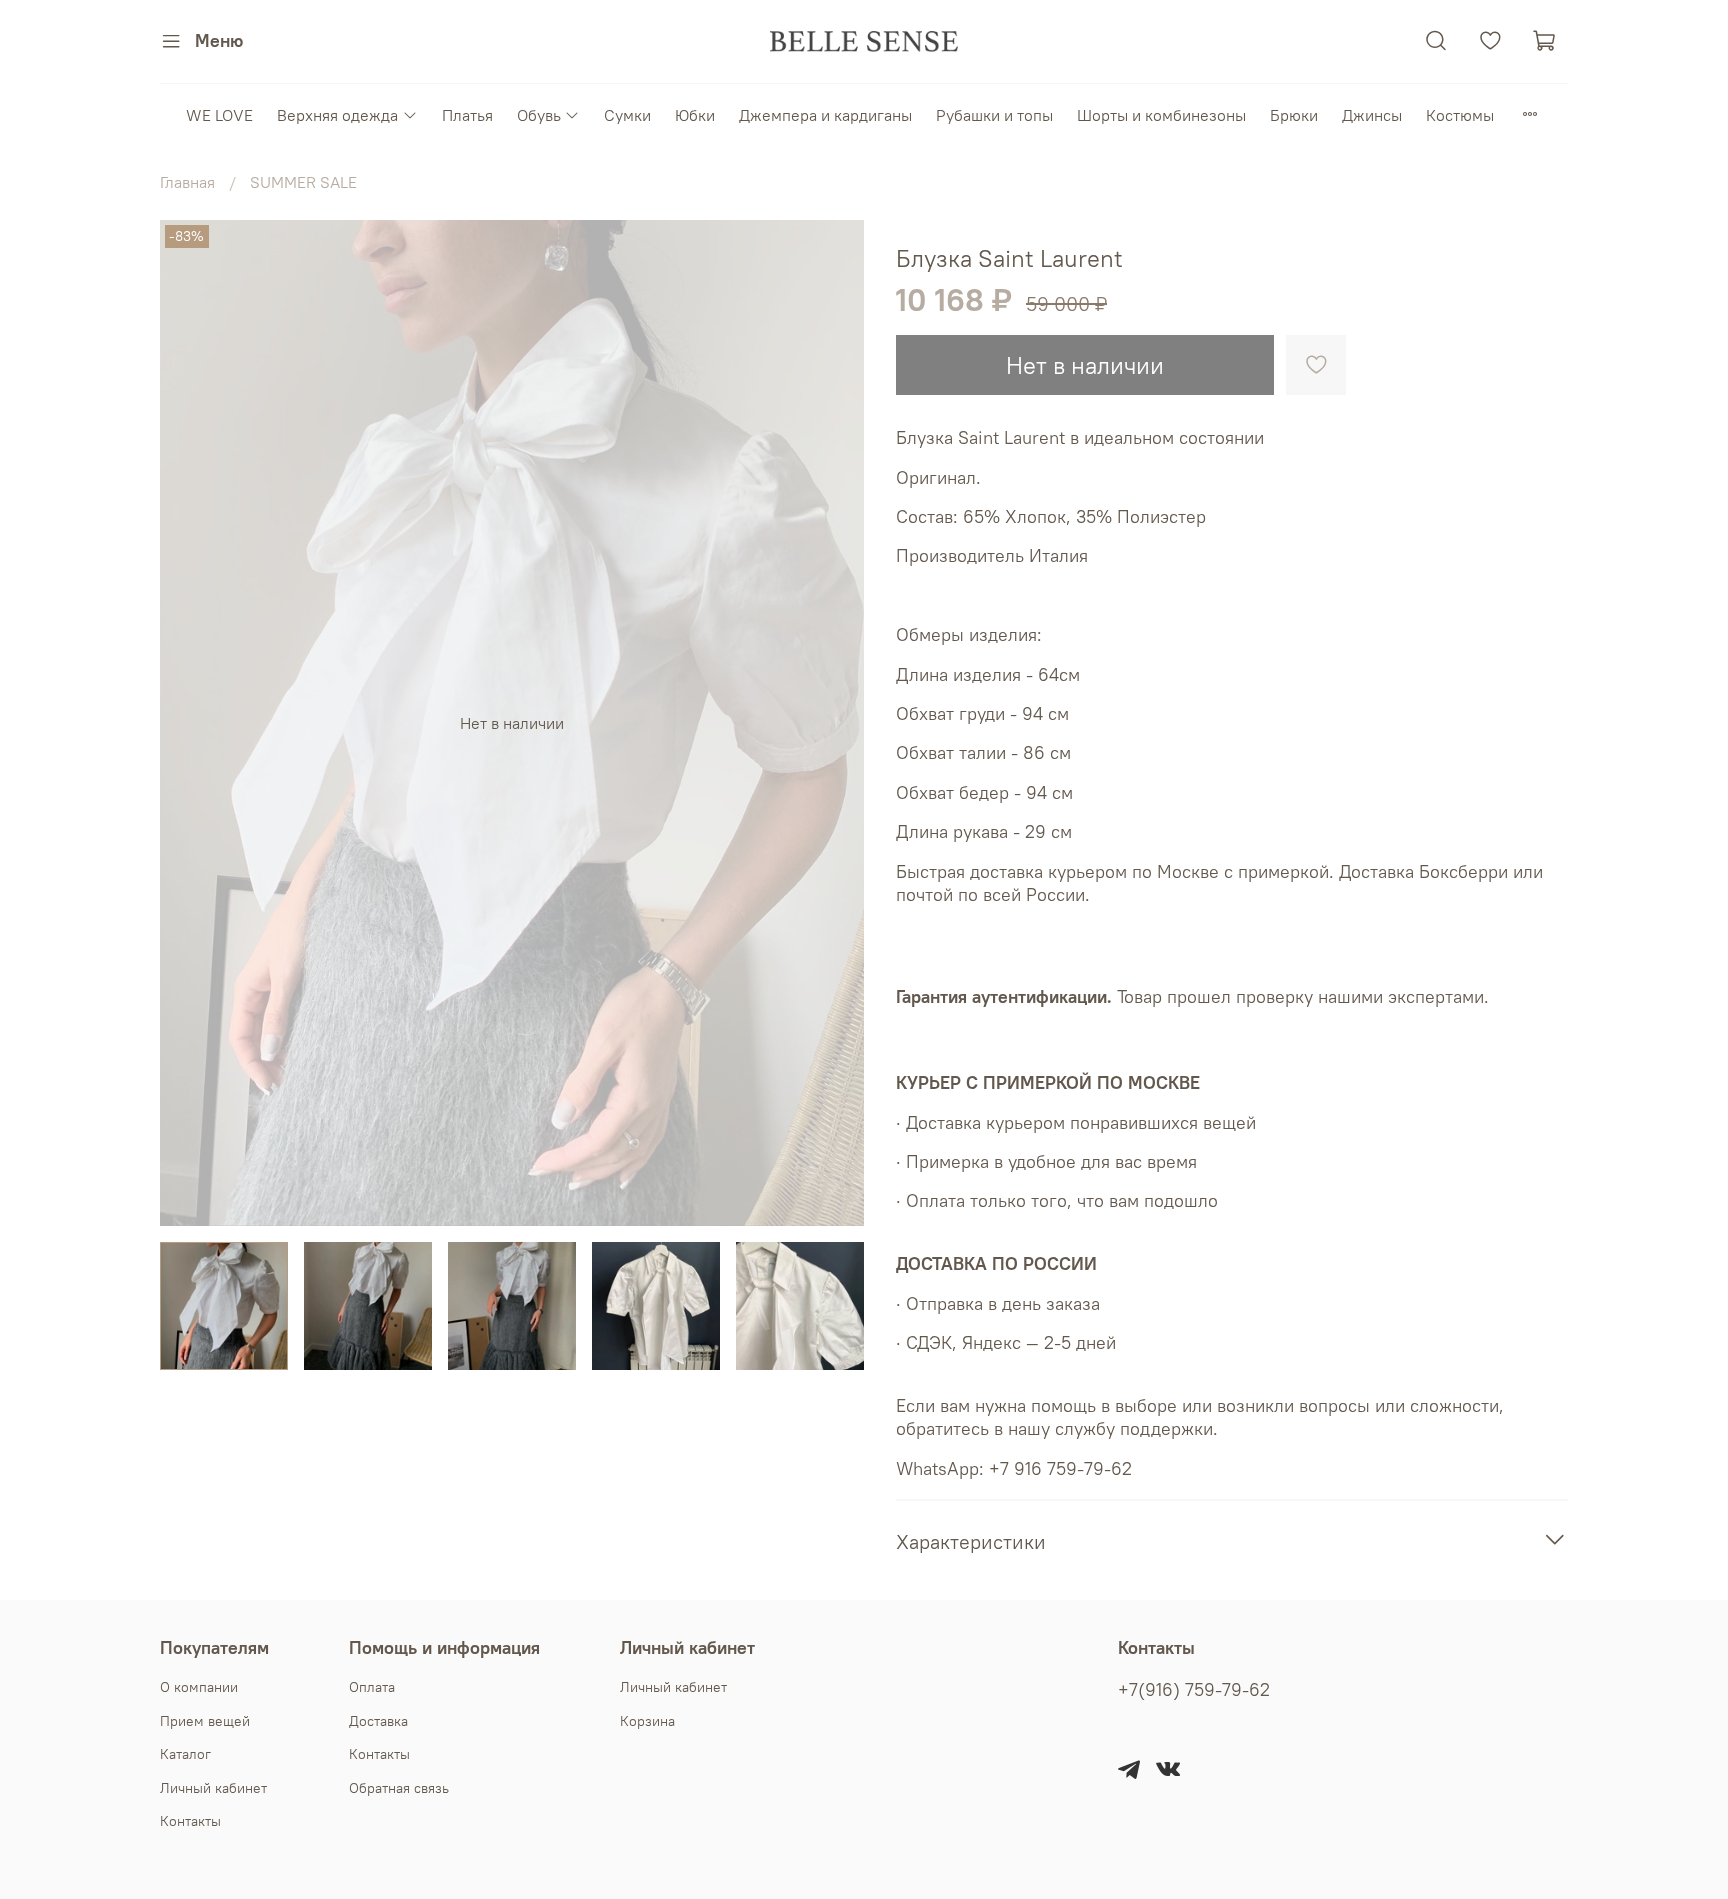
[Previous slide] (192, 723)
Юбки (695, 115)
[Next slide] (832, 723)
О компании (199, 1687)
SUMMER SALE (303, 182)
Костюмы (1460, 115)
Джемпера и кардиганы (825, 115)
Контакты (190, 1821)
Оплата (372, 1687)
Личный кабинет (213, 1788)
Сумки (627, 115)
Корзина (647, 1721)
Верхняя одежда (337, 115)
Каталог (185, 1754)
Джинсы (1372, 115)
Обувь (539, 115)
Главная (187, 182)
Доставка (378, 1721)
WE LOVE (219, 115)
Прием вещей (205, 1721)
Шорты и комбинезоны (1161, 115)
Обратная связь (399, 1788)
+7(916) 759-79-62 (1194, 1690)
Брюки (1294, 115)
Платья (467, 115)
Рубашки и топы (994, 115)
